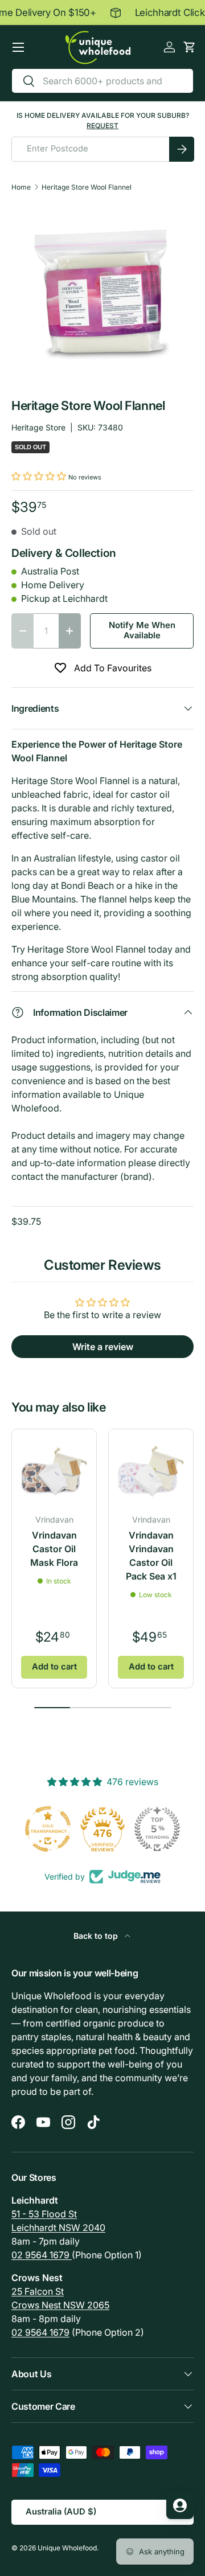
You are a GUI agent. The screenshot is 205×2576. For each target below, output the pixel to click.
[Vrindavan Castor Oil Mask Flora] (54, 1471)
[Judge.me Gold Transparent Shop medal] (48, 1829)
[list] (102, 295)
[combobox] (102, 81)
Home (21, 187)
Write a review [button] (103, 1347)
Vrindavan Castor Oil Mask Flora (54, 1549)
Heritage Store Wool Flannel (87, 187)
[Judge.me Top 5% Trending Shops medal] (157, 1829)
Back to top (97, 1936)
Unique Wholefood (67, 2548)
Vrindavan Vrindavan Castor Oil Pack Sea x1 (151, 1556)
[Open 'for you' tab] (180, 2505)
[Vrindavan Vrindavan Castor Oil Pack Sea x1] (151, 1471)
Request (102, 126)
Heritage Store (38, 427)
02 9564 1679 (42, 2255)
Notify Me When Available (142, 630)
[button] (189, 47)
